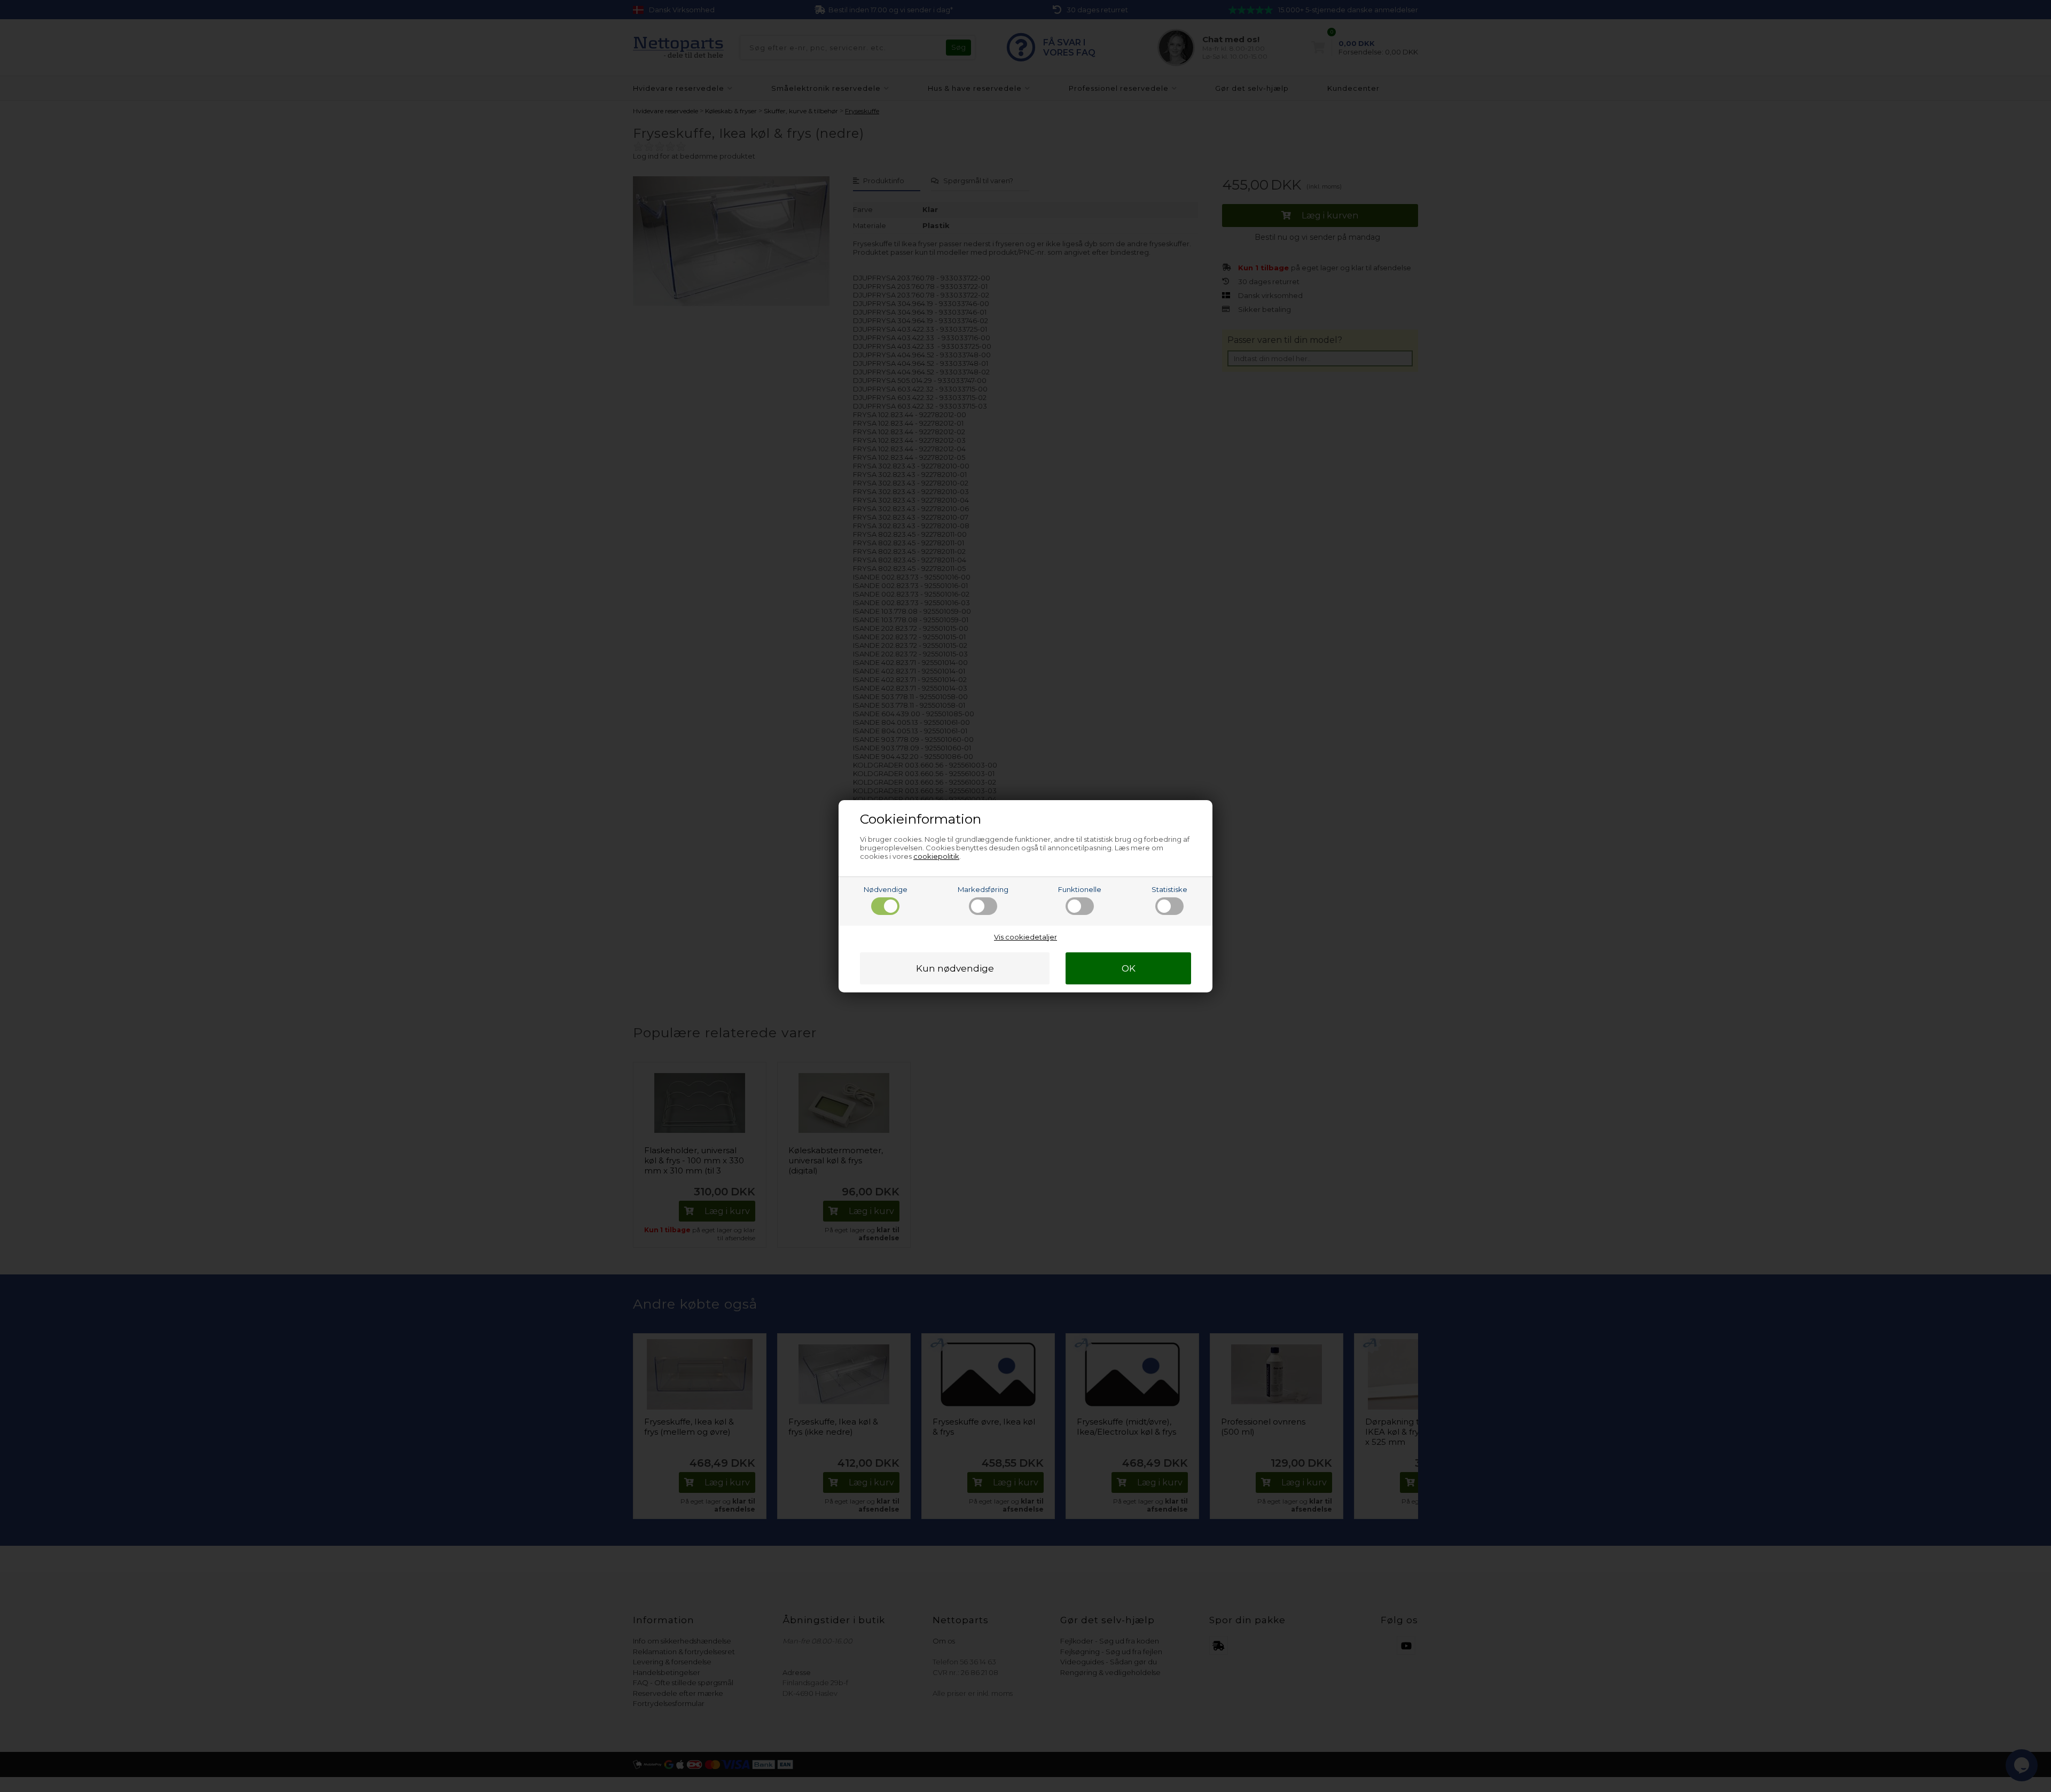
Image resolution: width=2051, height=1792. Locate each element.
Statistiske (1169, 889)
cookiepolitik (936, 856)
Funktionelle (1080, 889)
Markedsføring (983, 889)
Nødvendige (886, 889)
